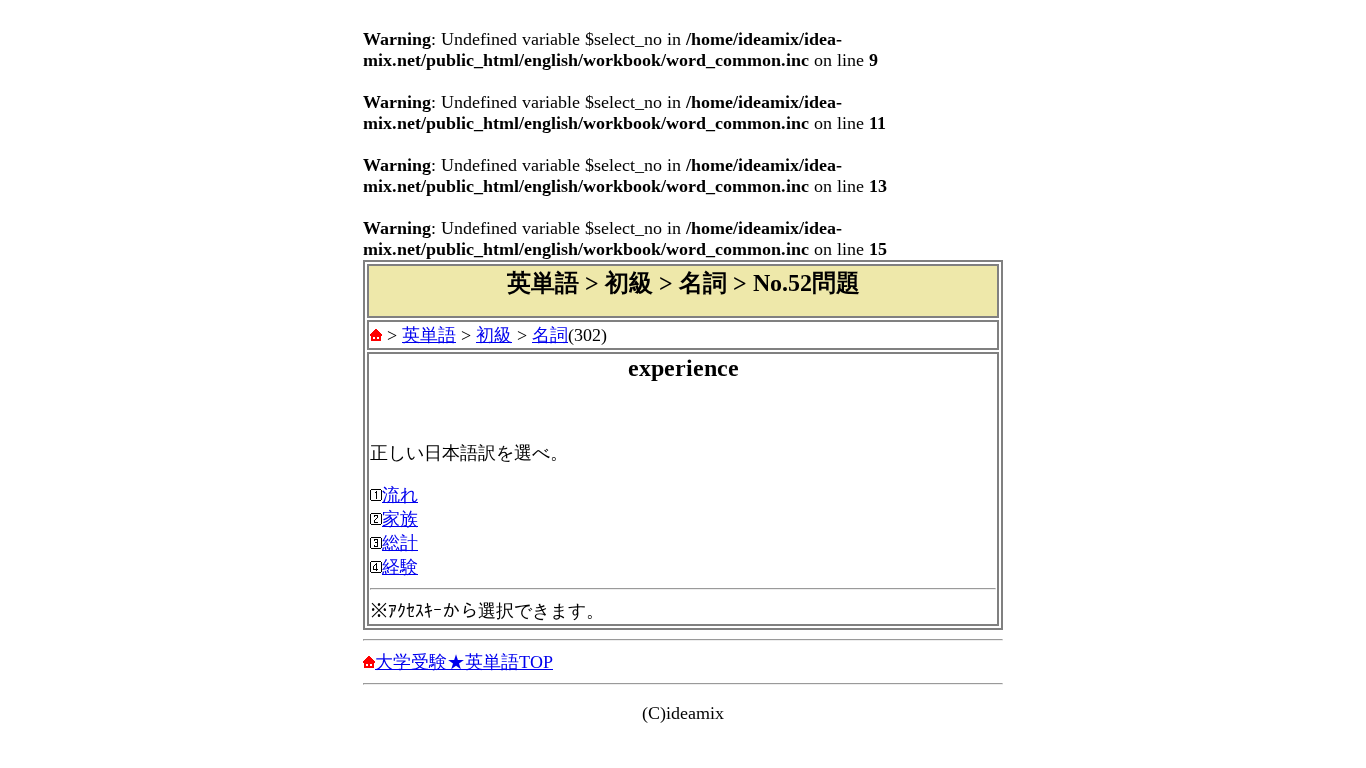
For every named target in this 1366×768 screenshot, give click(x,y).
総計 (400, 543)
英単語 (429, 335)
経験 (400, 567)
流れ (400, 495)
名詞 (550, 335)
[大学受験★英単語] (376, 335)
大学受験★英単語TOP (464, 662)
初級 (494, 335)
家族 (400, 519)
